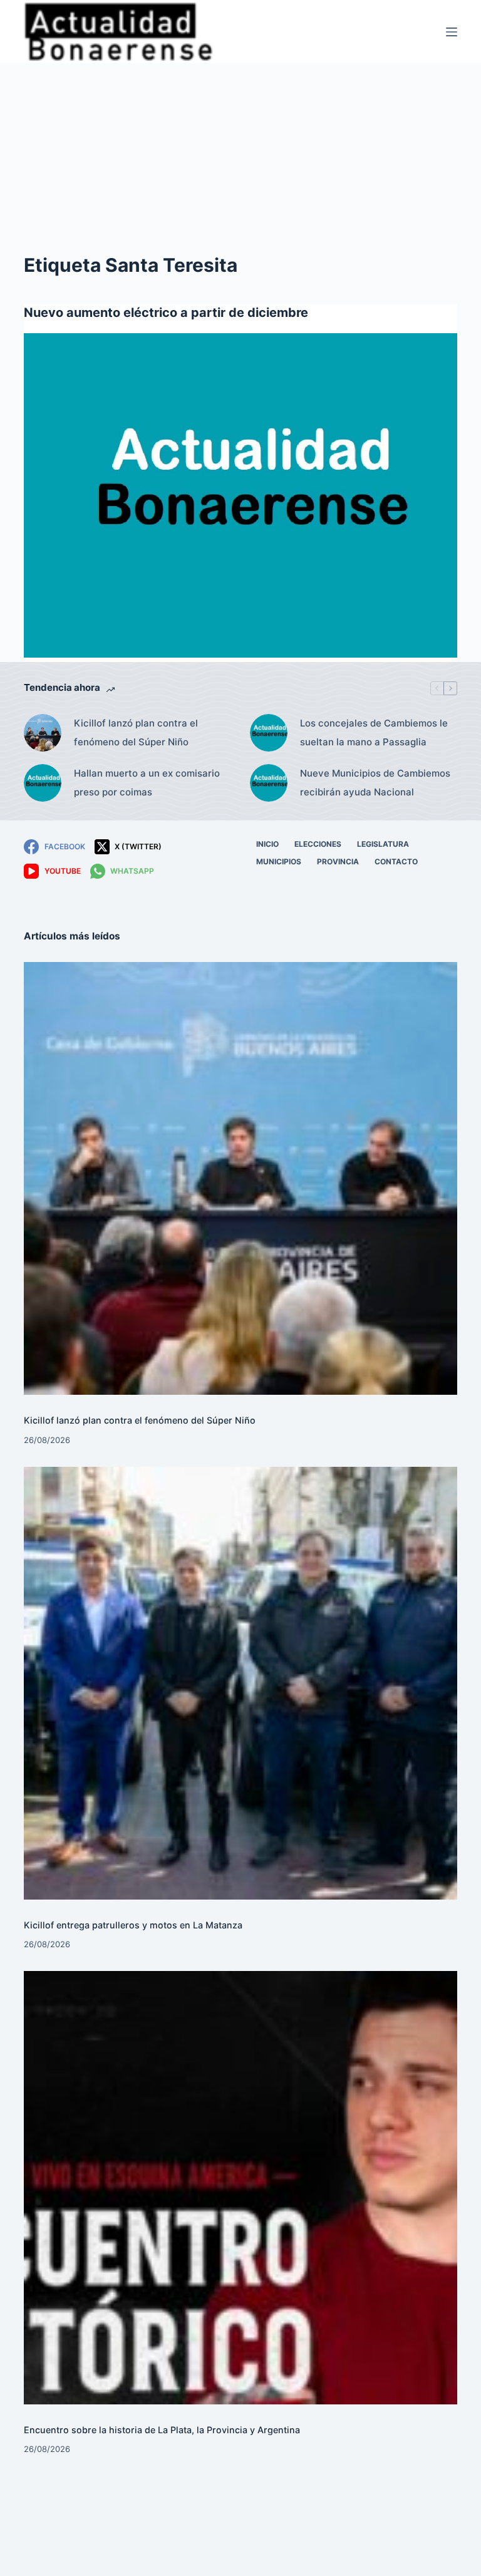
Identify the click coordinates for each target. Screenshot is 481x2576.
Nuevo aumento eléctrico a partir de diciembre (166, 313)
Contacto (396, 861)
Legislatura (383, 844)
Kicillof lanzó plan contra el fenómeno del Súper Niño (136, 732)
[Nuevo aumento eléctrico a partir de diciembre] (240, 495)
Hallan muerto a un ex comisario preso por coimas (147, 783)
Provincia (338, 861)
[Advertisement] (240, 157)
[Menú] (452, 32)
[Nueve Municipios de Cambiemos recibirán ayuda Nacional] (269, 783)
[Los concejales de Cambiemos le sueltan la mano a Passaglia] (269, 733)
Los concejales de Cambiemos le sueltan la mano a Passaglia (374, 732)
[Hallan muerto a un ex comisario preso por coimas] (43, 783)
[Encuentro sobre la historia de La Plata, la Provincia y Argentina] (240, 2187)
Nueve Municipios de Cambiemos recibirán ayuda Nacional (375, 783)
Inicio (267, 844)
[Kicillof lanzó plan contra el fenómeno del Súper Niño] (43, 733)
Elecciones (318, 844)
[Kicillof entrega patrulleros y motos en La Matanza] (240, 1683)
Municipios (279, 861)
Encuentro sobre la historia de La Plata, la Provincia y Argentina (162, 2430)
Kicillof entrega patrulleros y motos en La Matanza (133, 1925)
